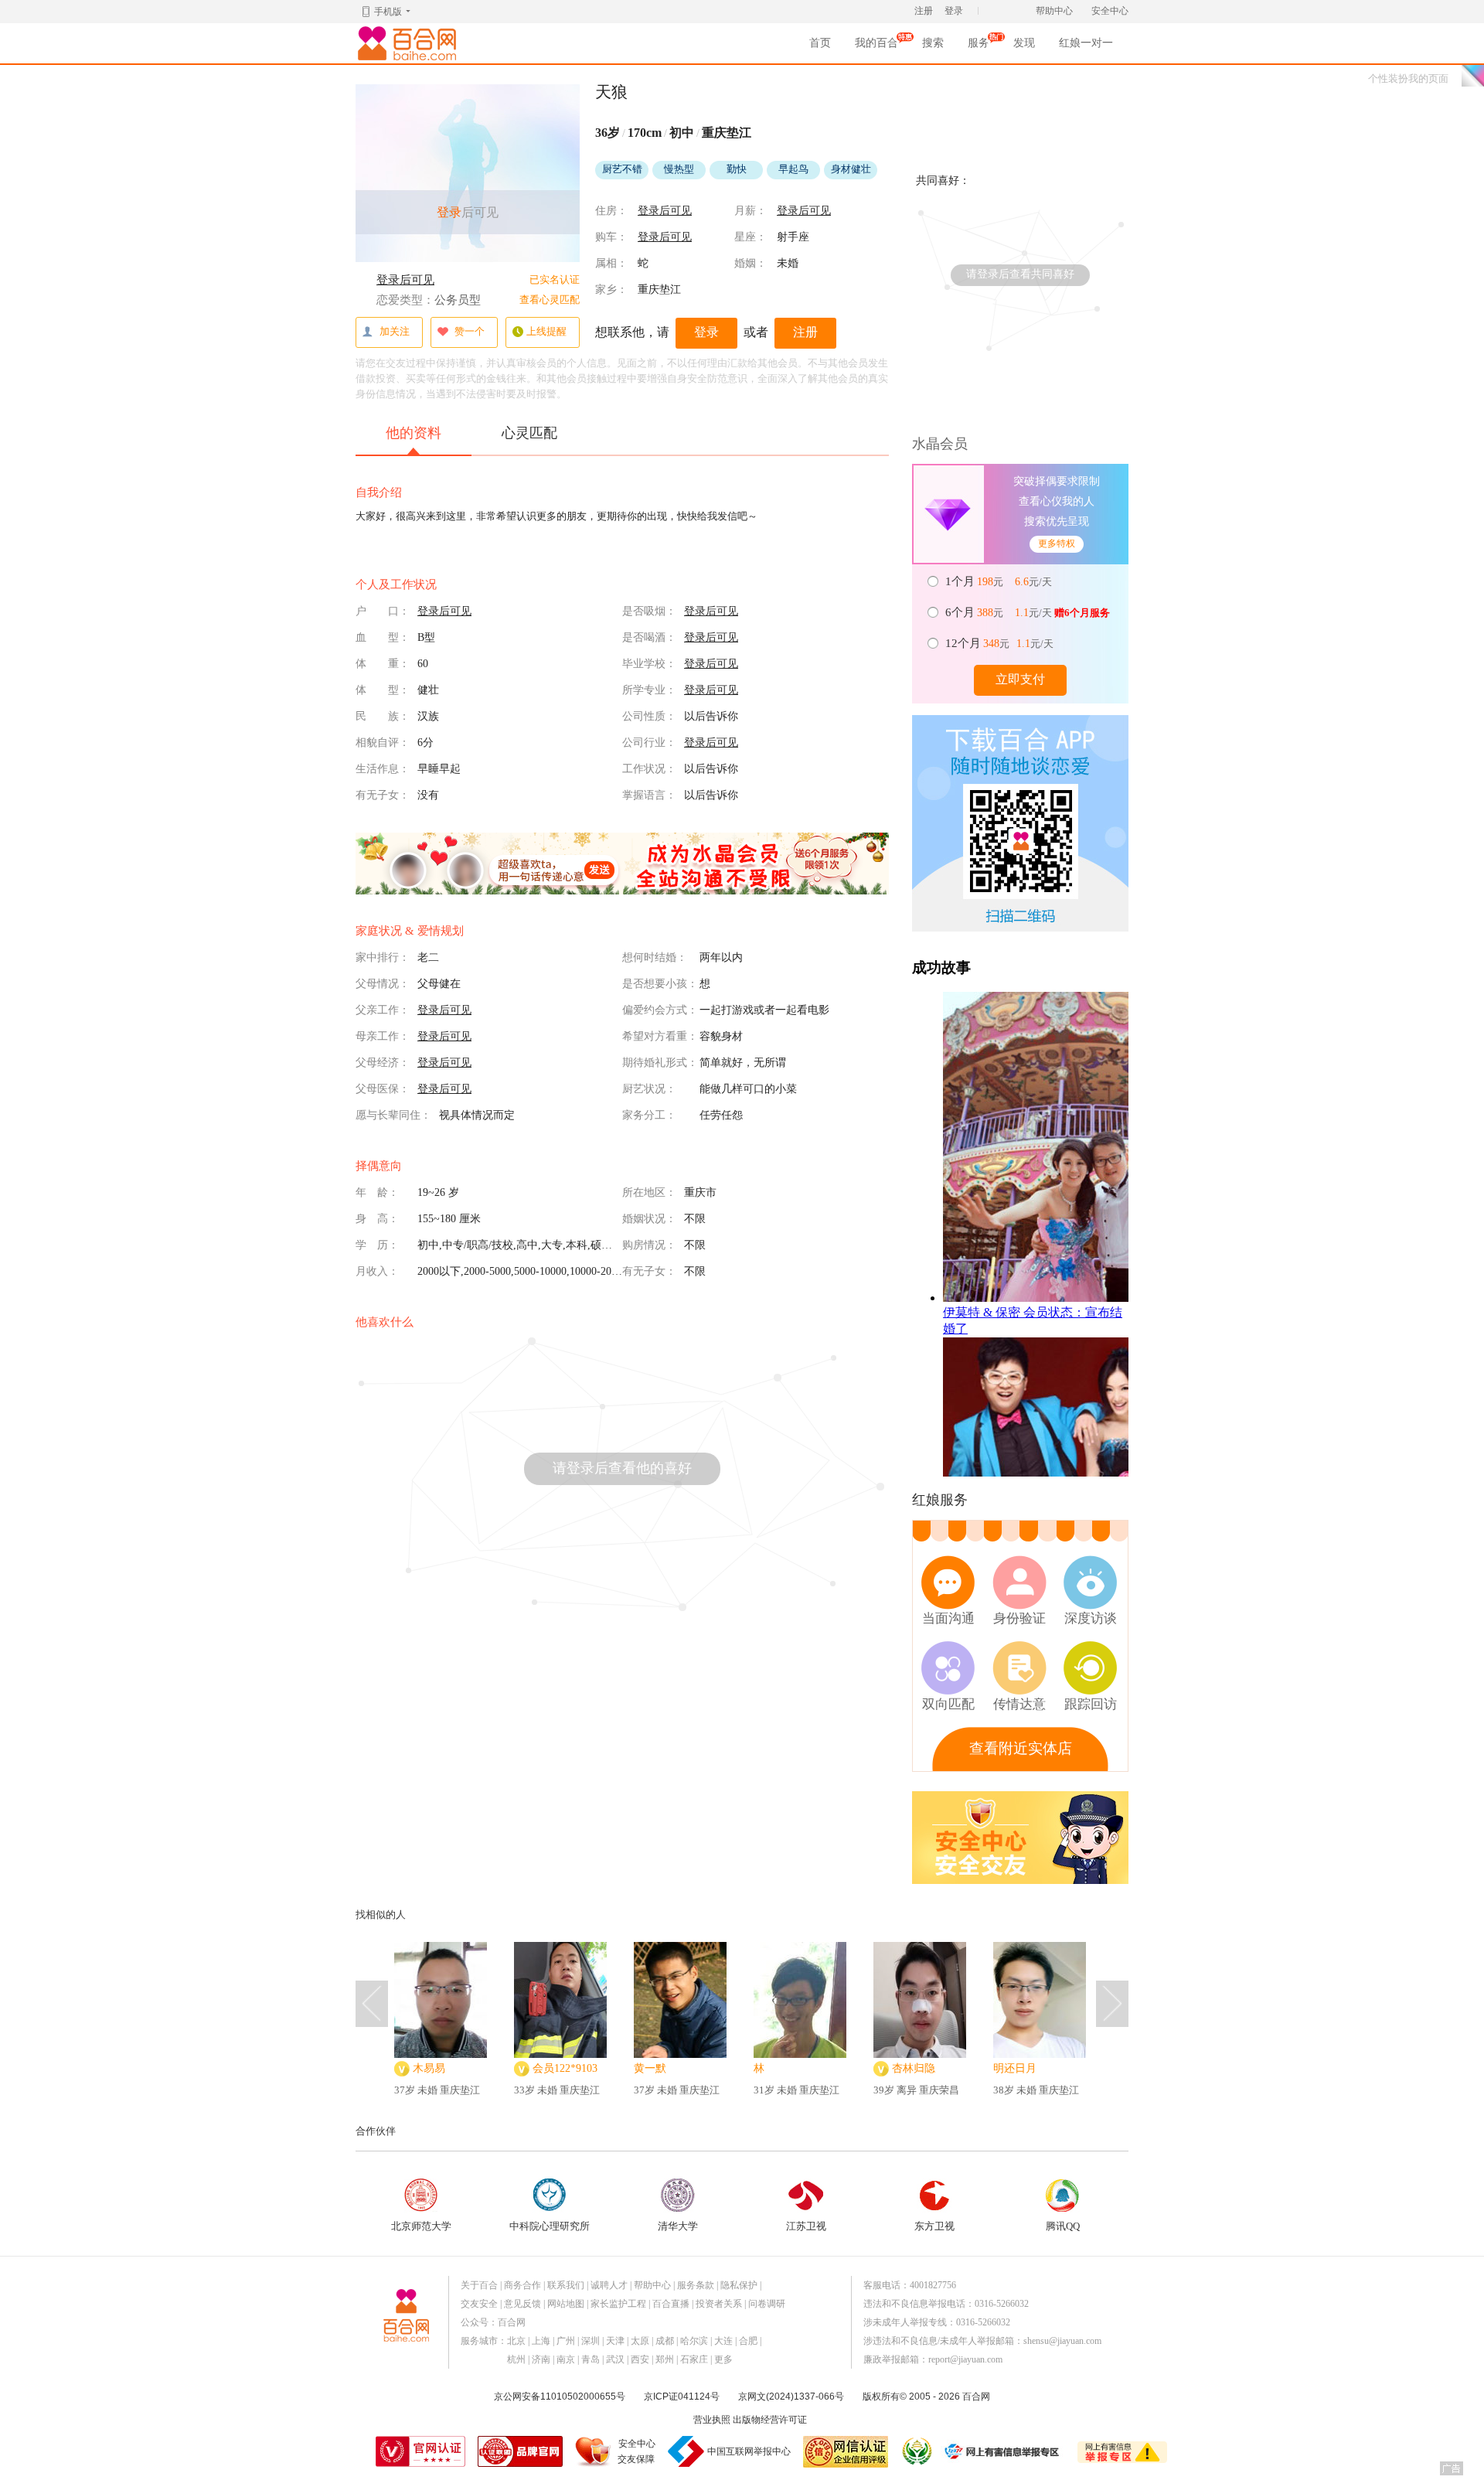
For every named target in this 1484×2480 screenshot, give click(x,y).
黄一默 (650, 2068)
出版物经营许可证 (770, 2420)
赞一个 (470, 331)
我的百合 (876, 48)
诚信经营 (916, 2451)
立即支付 (1020, 679)
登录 (954, 11)
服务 (979, 48)
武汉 (615, 2359)
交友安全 (479, 2304)
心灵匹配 (529, 433)
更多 (723, 2359)
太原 (640, 2341)
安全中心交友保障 (636, 2451)
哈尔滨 (694, 2341)
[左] (372, 2004)
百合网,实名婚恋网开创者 (410, 43)
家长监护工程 (618, 2304)
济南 (541, 2359)
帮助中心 (1054, 11)
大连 (723, 2341)
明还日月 (1015, 2068)
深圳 (591, 2341)
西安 (640, 2359)
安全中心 (1110, 11)
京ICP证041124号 (682, 2397)
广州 (566, 2341)
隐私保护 (739, 2285)
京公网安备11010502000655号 (560, 2397)
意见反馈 (522, 2304)
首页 (820, 43)
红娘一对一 (1086, 43)
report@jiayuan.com (965, 2359)
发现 (1024, 43)
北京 (516, 2341)
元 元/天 (1000, 581)
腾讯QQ (1063, 2226)
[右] (1112, 2004)
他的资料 (414, 433)
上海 (541, 2341)
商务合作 (522, 2285)
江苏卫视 (806, 2226)
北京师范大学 (421, 2226)
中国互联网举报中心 (749, 2451)
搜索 (933, 43)
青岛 (591, 2359)
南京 (566, 2359)
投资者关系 (719, 2304)
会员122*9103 (565, 2068)
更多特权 (1057, 543)
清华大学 (678, 2226)
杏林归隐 (914, 2068)
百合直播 (671, 2304)
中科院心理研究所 (550, 2226)
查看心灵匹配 (550, 300)
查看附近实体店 (1021, 1748)
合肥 (748, 2341)
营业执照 (712, 2420)
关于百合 (479, 2285)
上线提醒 (546, 331)
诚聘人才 (609, 2285)
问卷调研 (767, 2304)
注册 (924, 11)
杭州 (516, 2359)
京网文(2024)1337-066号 (791, 2397)
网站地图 (566, 2304)
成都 (665, 2341)
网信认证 (846, 2452)
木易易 (429, 2068)
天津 (615, 2341)
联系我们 (566, 2285)
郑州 (665, 2359)
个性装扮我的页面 (1408, 78)
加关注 (395, 331)
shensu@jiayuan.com (1062, 2341)
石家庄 (694, 2359)
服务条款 (696, 2285)
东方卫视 (934, 2226)
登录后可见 (405, 280)
